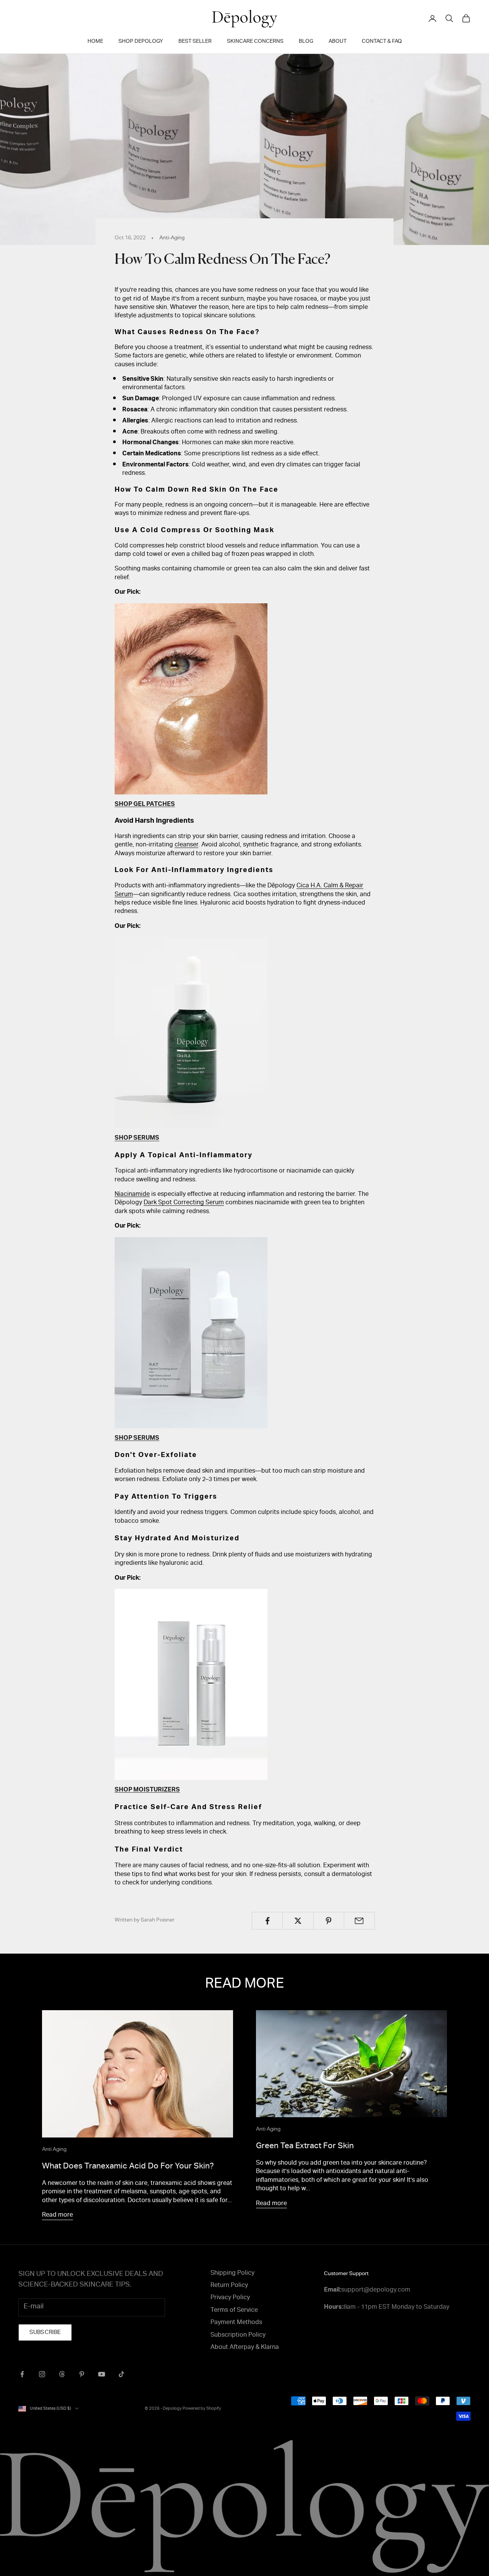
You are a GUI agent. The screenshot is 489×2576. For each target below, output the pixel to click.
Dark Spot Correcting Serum (184, 1203)
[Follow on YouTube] (102, 2374)
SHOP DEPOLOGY (141, 42)
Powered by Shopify (202, 2409)
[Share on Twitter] (298, 1921)
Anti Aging (54, 2150)
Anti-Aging (172, 238)
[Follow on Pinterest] (82, 2374)
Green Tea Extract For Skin (305, 2146)
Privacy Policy (230, 2298)
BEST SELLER (195, 42)
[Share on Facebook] (267, 1921)
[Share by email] (359, 1921)
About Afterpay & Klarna (245, 2348)
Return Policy (229, 2286)
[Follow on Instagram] (42, 2374)
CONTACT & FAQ (382, 42)
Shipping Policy (232, 2274)
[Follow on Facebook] (22, 2374)
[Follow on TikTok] (121, 2374)
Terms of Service (234, 2311)
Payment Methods (236, 2323)
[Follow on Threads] (62, 2374)
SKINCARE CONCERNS (255, 42)
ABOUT (338, 42)
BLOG (306, 42)
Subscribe (45, 2333)
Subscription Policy (238, 2336)
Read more (57, 2215)
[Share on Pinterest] (329, 1921)
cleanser (186, 845)
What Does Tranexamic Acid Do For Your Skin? (128, 2167)
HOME (95, 42)
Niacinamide (132, 1195)
